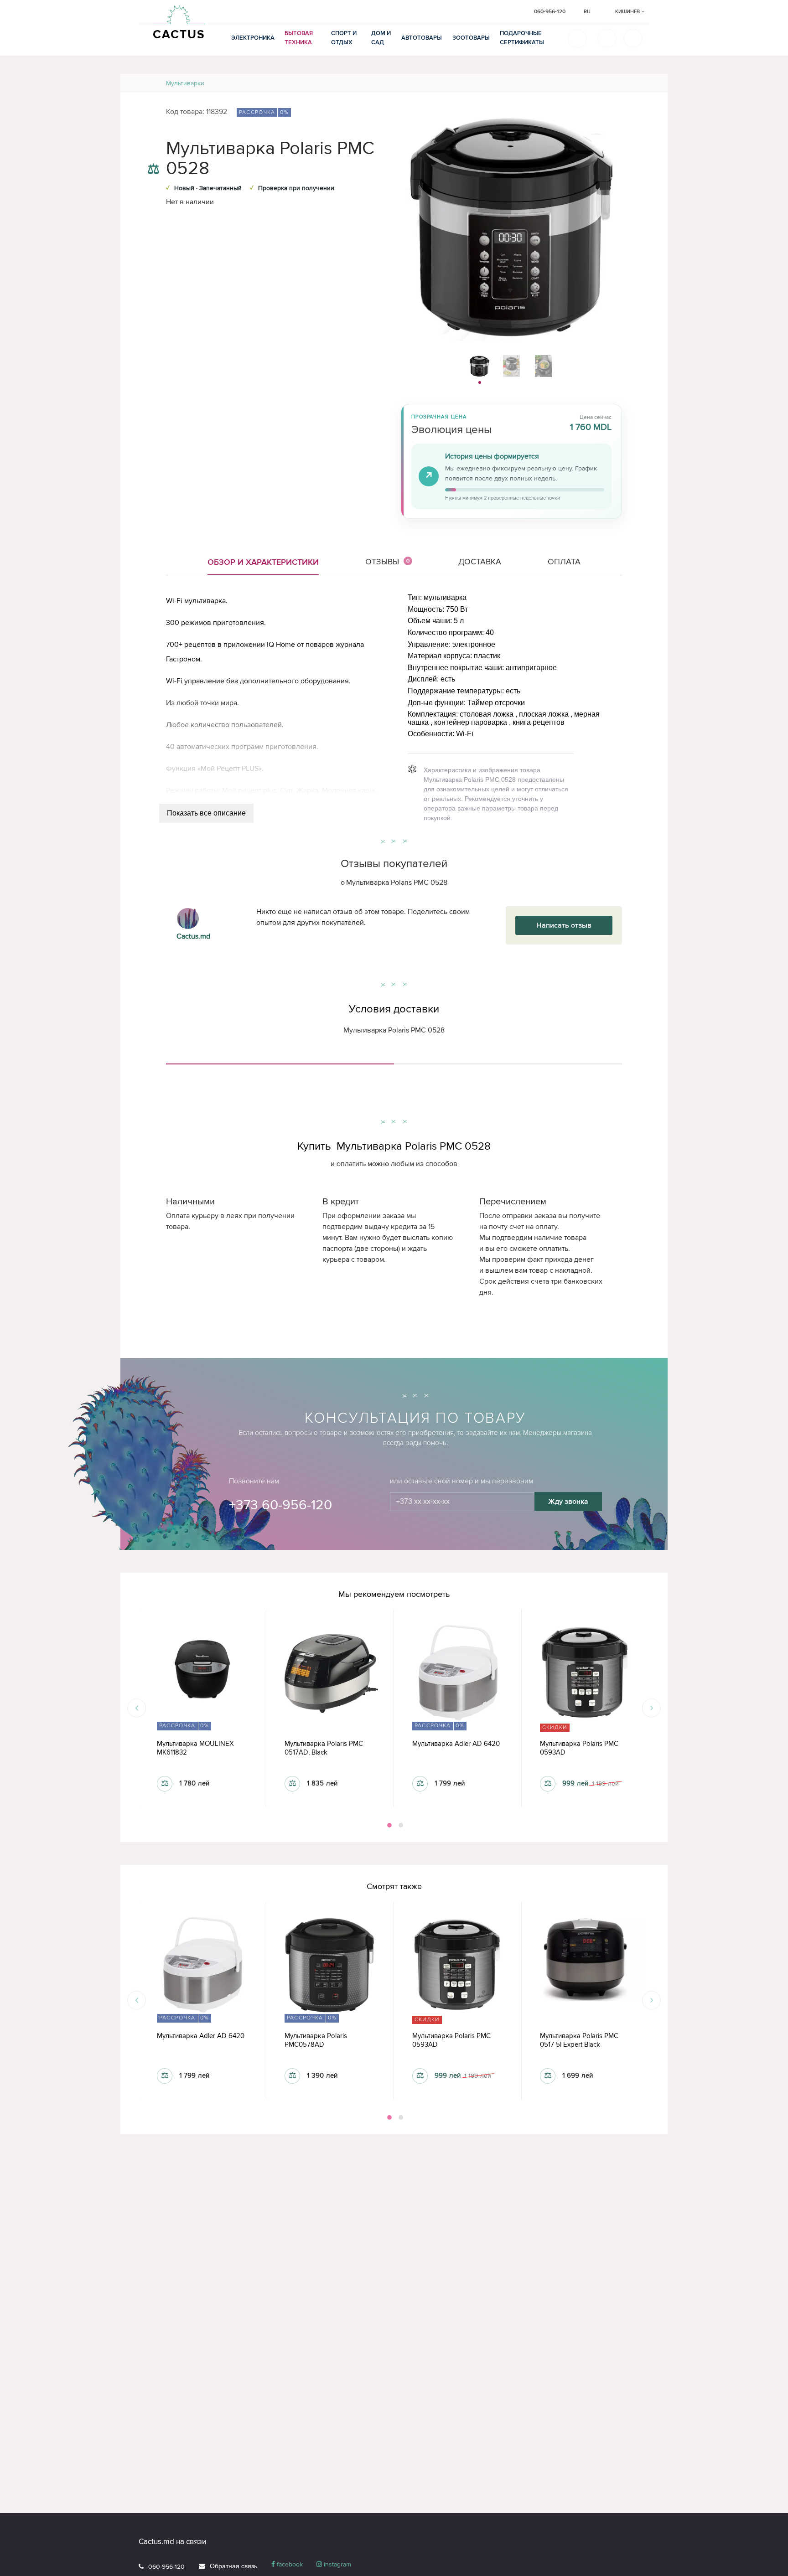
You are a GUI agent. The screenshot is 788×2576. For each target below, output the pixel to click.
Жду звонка (568, 1502)
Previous (137, 1708)
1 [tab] (389, 1825)
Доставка (480, 562)
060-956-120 (166, 2567)
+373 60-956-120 (280, 1505)
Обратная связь (233, 2566)
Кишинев (628, 12)
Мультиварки (185, 83)
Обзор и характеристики (263, 562)
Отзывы (388, 562)
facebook (289, 2564)
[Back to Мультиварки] (650, 83)
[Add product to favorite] (153, 151)
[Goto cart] (607, 38)
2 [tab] (400, 1825)
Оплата (564, 562)
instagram (337, 2564)
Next (651, 1708)
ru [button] (587, 12)
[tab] (280, 1060)
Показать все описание (206, 813)
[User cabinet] (633, 38)
